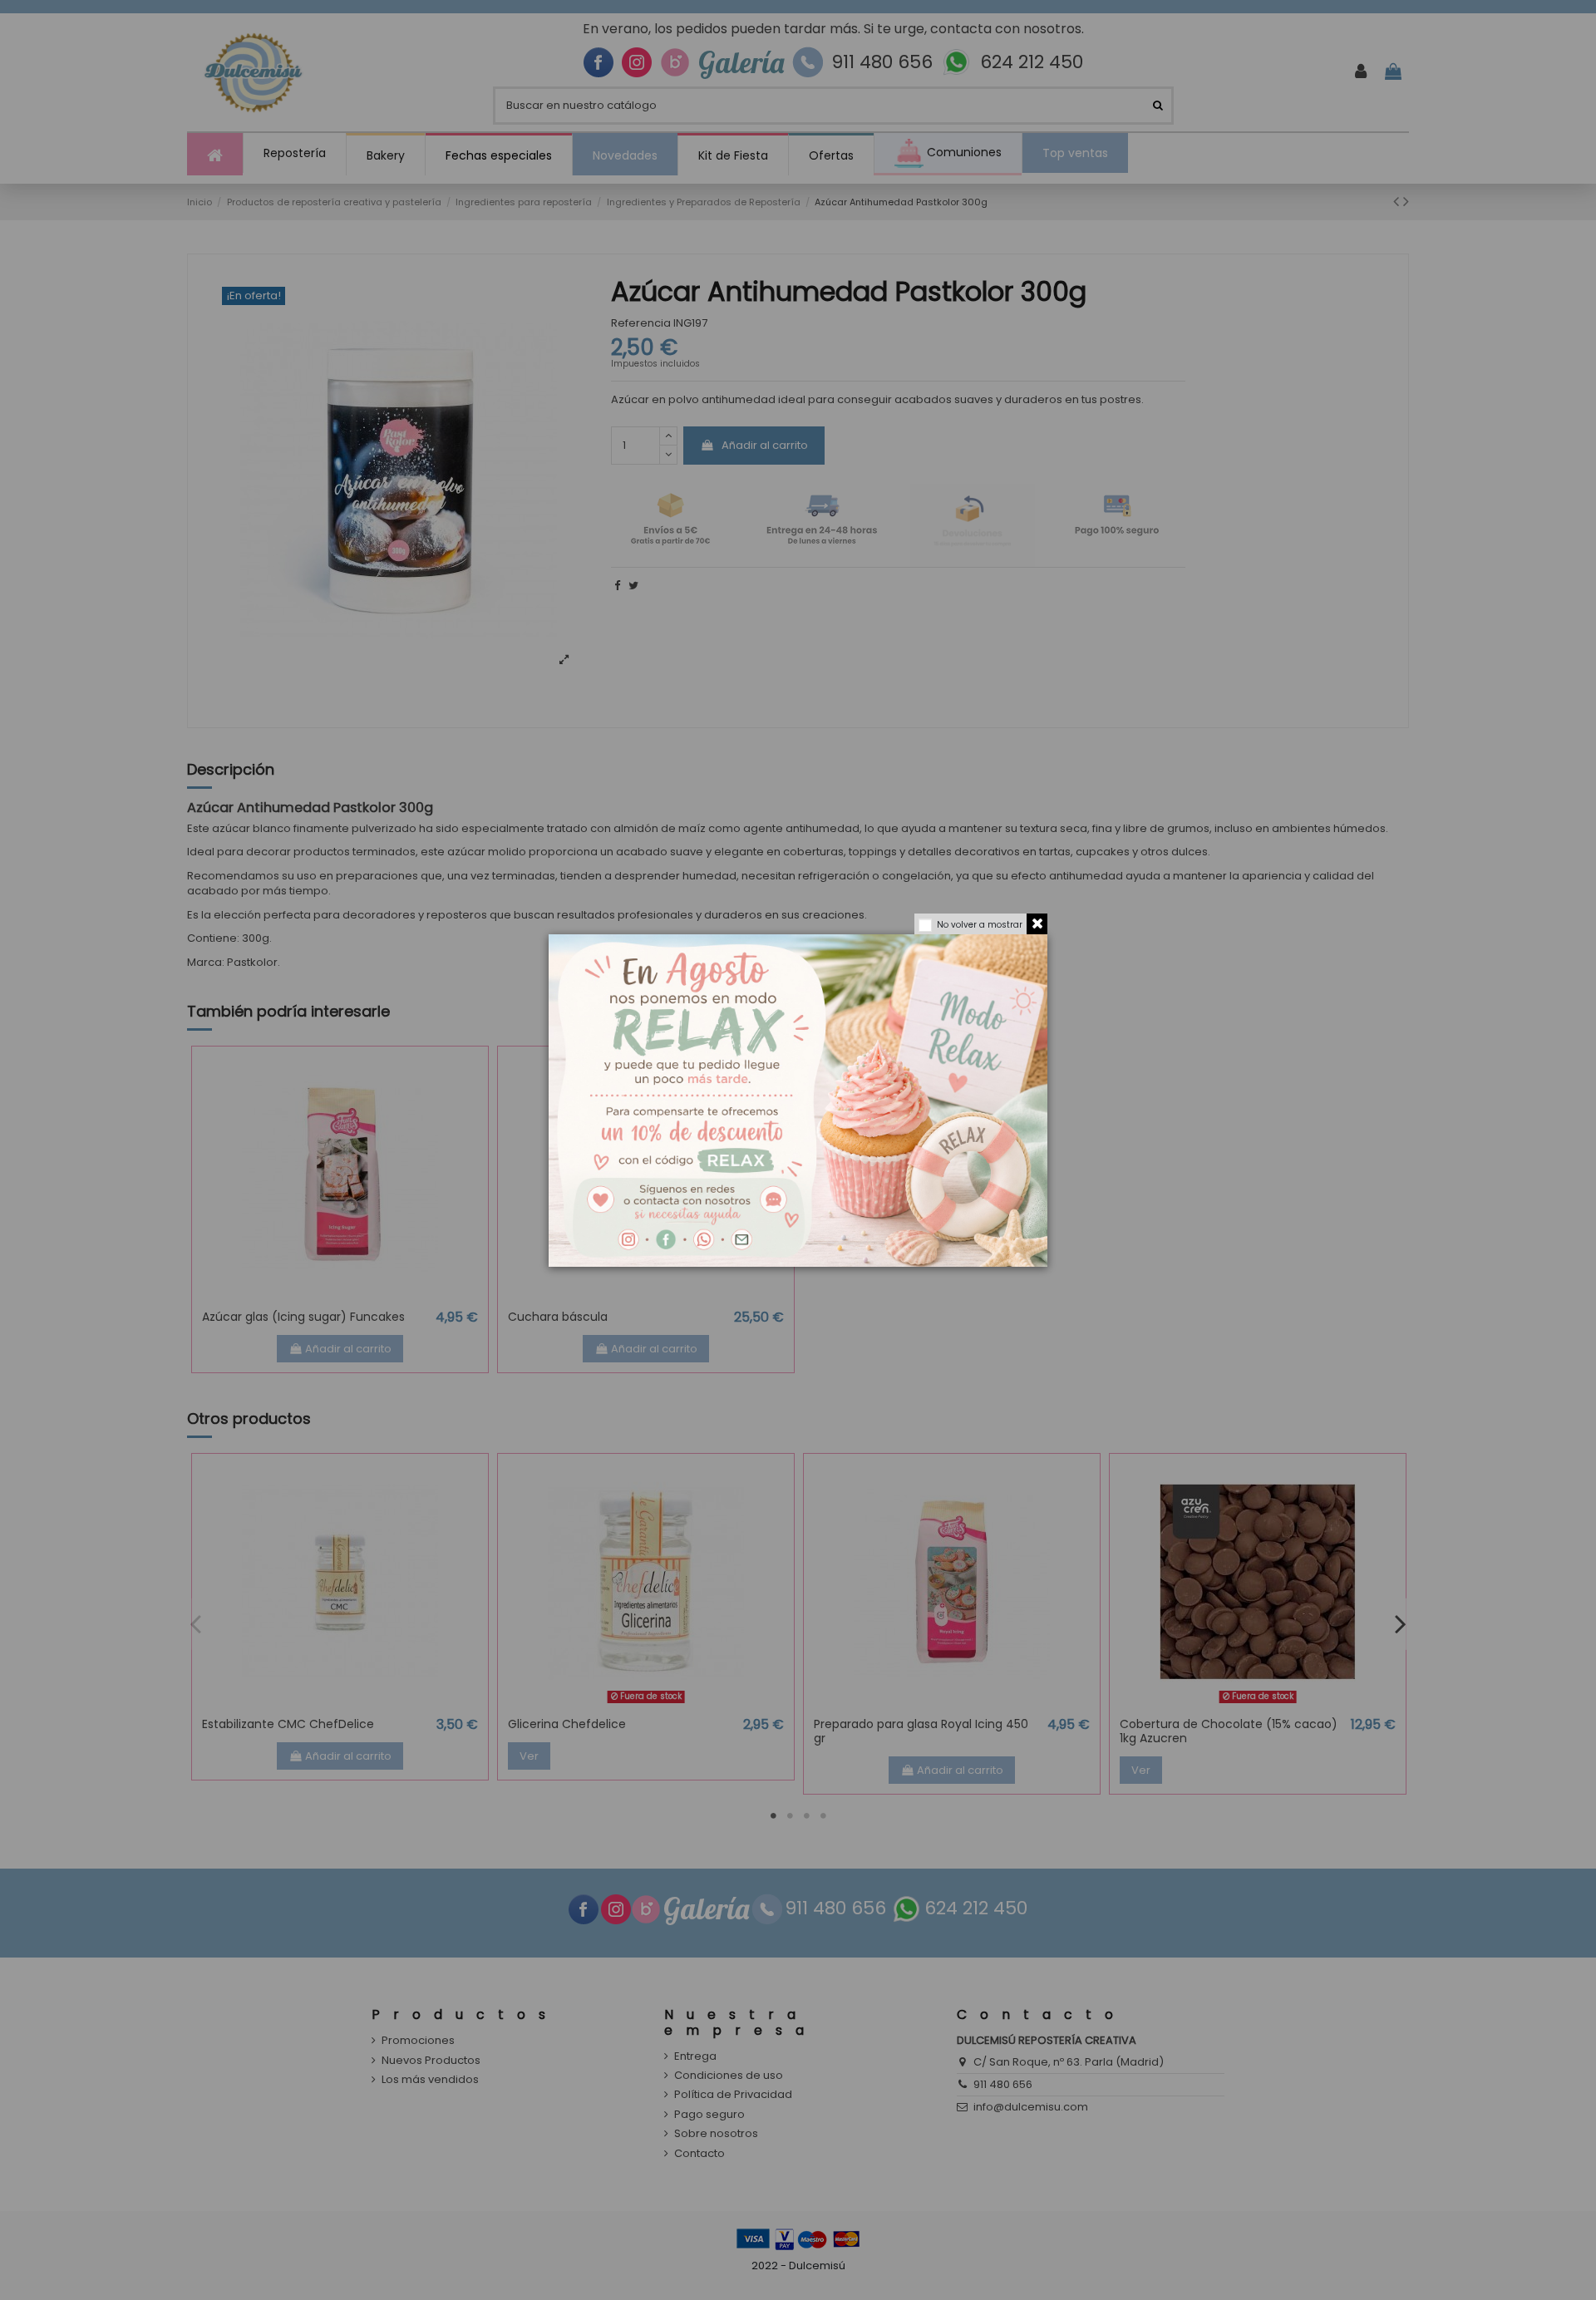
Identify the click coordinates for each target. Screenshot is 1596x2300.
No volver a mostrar (980, 925)
